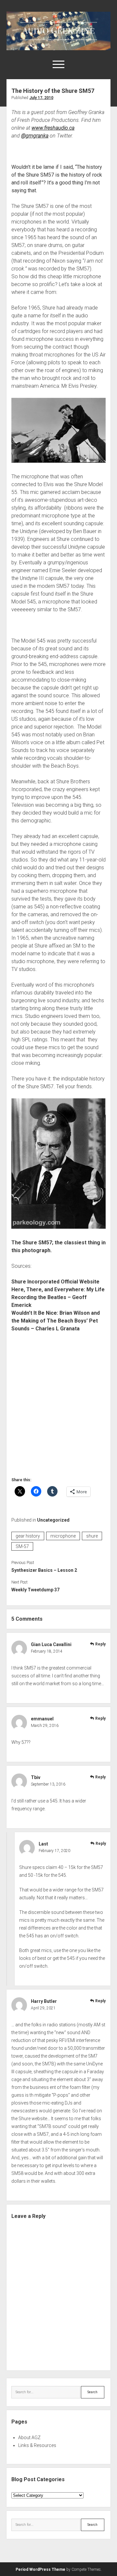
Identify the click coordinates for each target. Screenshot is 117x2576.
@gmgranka (35, 136)
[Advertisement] (58, 1407)
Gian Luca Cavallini (51, 1644)
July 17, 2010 (41, 98)
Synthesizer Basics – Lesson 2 (44, 1570)
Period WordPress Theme (40, 2569)
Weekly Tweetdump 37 (35, 1590)
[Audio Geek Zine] (58, 48)
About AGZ (29, 2438)
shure (92, 1536)
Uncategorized (53, 1520)
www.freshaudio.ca (53, 128)
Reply (100, 1644)
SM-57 (22, 1546)
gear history (28, 1536)
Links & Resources (37, 2445)
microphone (63, 1536)
